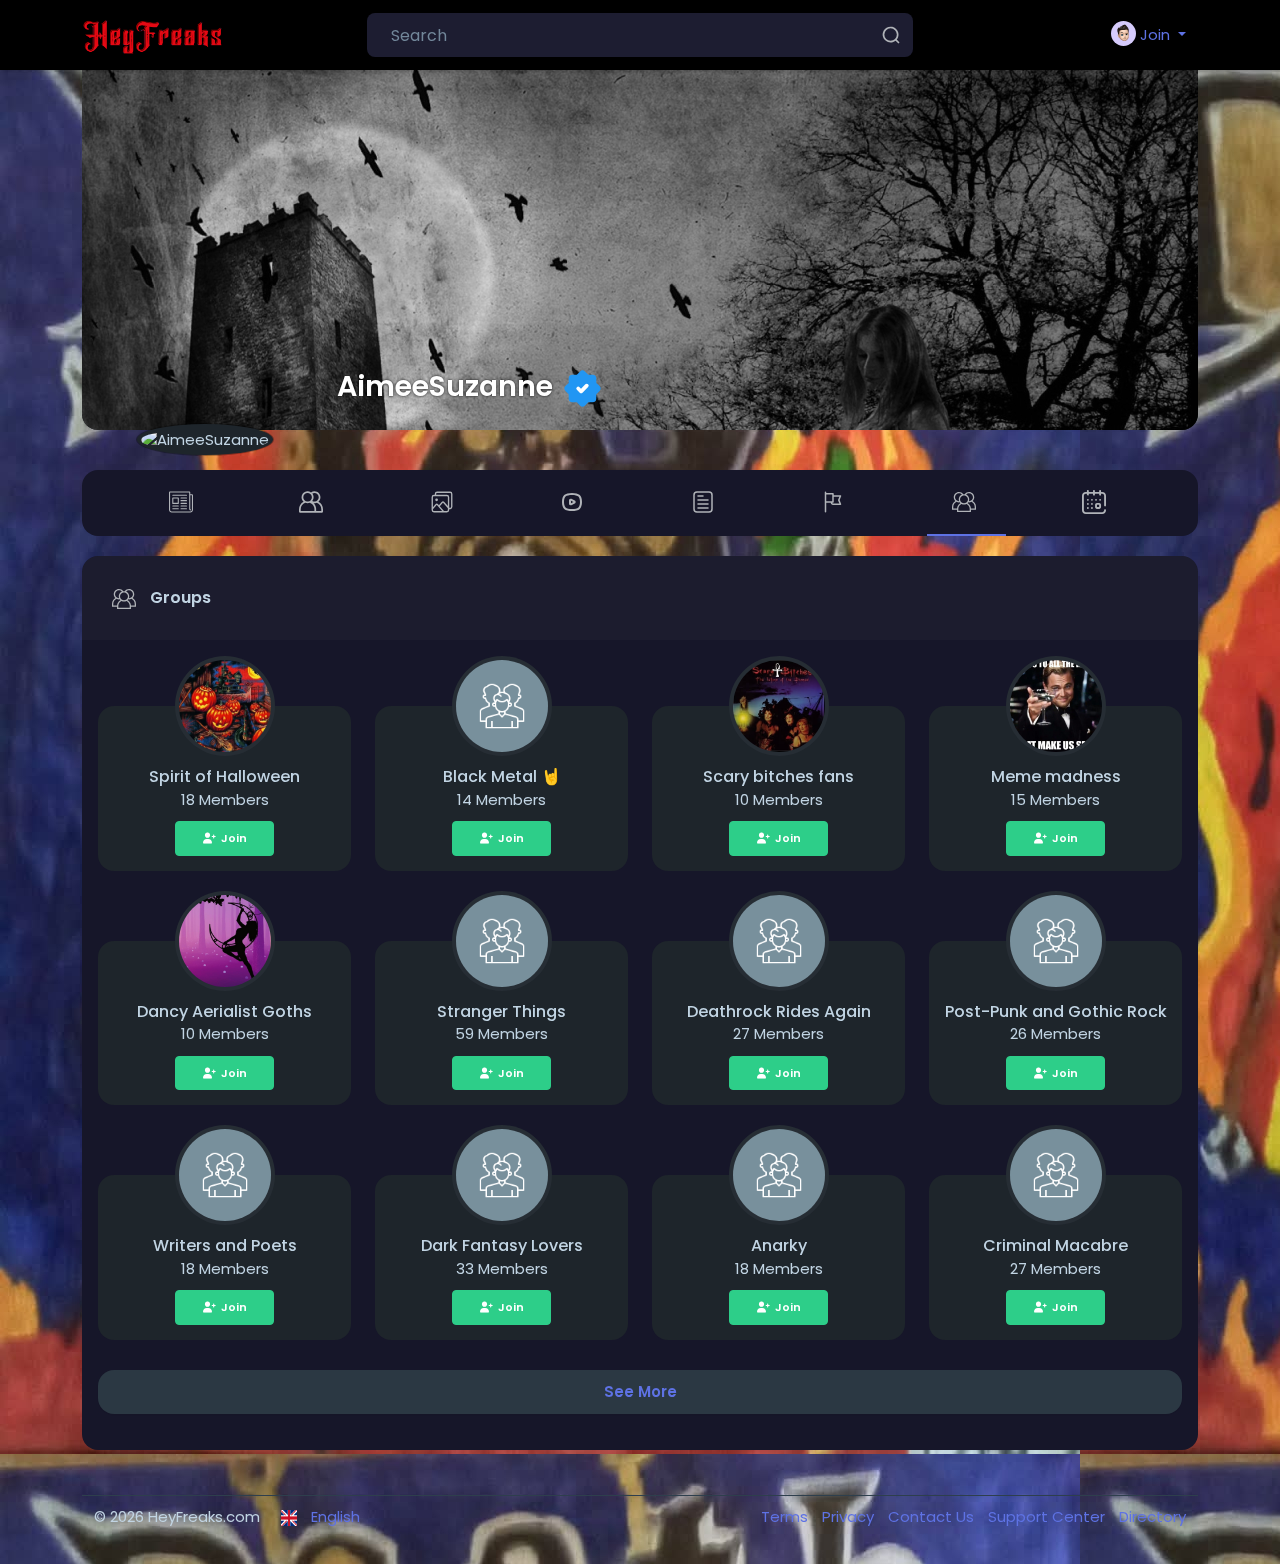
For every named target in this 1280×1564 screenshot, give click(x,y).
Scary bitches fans (778, 776)
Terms (786, 1516)
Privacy (850, 1516)
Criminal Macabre (1055, 1245)
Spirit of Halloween (224, 776)
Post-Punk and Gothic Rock (1056, 1011)
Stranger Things (501, 1011)
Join (234, 838)
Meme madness (1056, 776)
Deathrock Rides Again (779, 1011)
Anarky (779, 1245)
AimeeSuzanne (445, 386)
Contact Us (933, 1516)
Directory (1152, 1516)
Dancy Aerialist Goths (224, 1011)
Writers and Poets (225, 1245)
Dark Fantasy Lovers (502, 1245)
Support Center (1048, 1516)
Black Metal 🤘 (502, 776)
